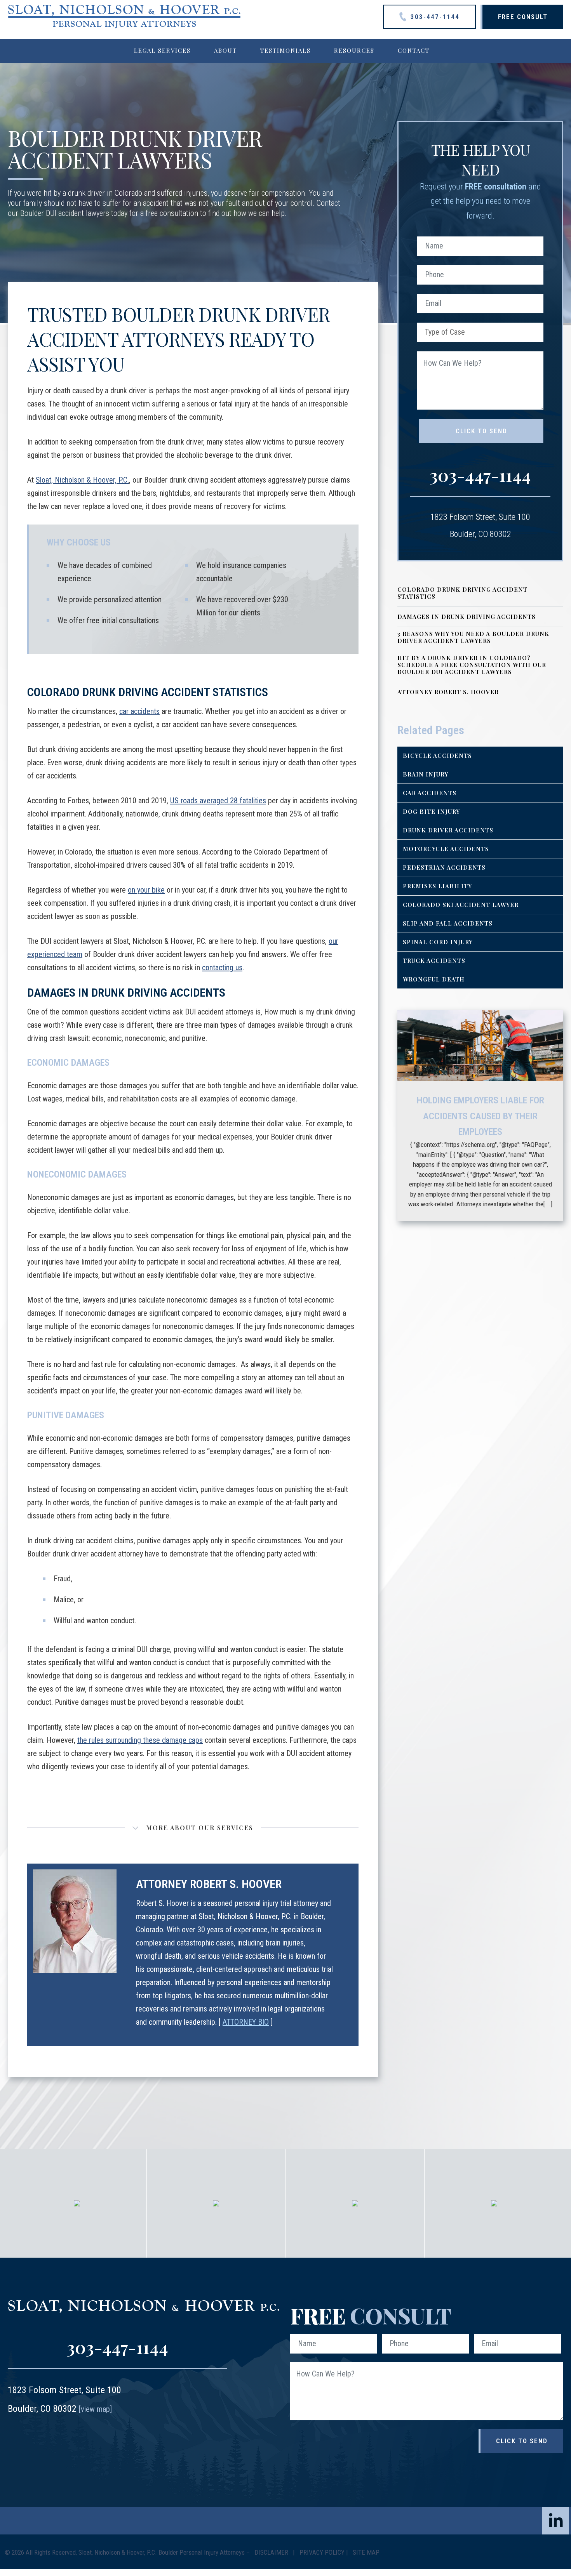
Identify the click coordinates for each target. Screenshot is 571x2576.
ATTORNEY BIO (246, 2022)
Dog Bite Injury (431, 811)
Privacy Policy (322, 2552)
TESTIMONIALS (285, 50)
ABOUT (225, 50)
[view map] (95, 2409)
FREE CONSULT (523, 17)
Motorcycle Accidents (446, 849)
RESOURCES (354, 50)
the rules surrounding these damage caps (140, 1740)
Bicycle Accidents (437, 756)
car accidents (139, 711)
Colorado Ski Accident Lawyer (461, 905)
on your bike (146, 890)
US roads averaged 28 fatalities (218, 801)
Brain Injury (426, 774)
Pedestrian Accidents (444, 867)
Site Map (366, 2552)
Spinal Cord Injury (438, 942)
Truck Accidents (434, 961)
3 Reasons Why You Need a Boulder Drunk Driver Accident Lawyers (473, 637)
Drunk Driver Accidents (448, 830)
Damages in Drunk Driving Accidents (467, 617)
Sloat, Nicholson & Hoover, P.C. (82, 480)
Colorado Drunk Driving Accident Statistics (462, 593)
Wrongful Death (434, 979)
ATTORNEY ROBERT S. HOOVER (448, 692)
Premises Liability (437, 886)
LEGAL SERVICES (162, 50)
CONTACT (414, 50)
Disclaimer (272, 2552)
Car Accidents (430, 793)
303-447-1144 (434, 17)
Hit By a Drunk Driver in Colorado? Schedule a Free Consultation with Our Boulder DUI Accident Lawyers (472, 665)
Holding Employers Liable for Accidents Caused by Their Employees (480, 1116)
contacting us (222, 968)
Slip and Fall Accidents (448, 923)
